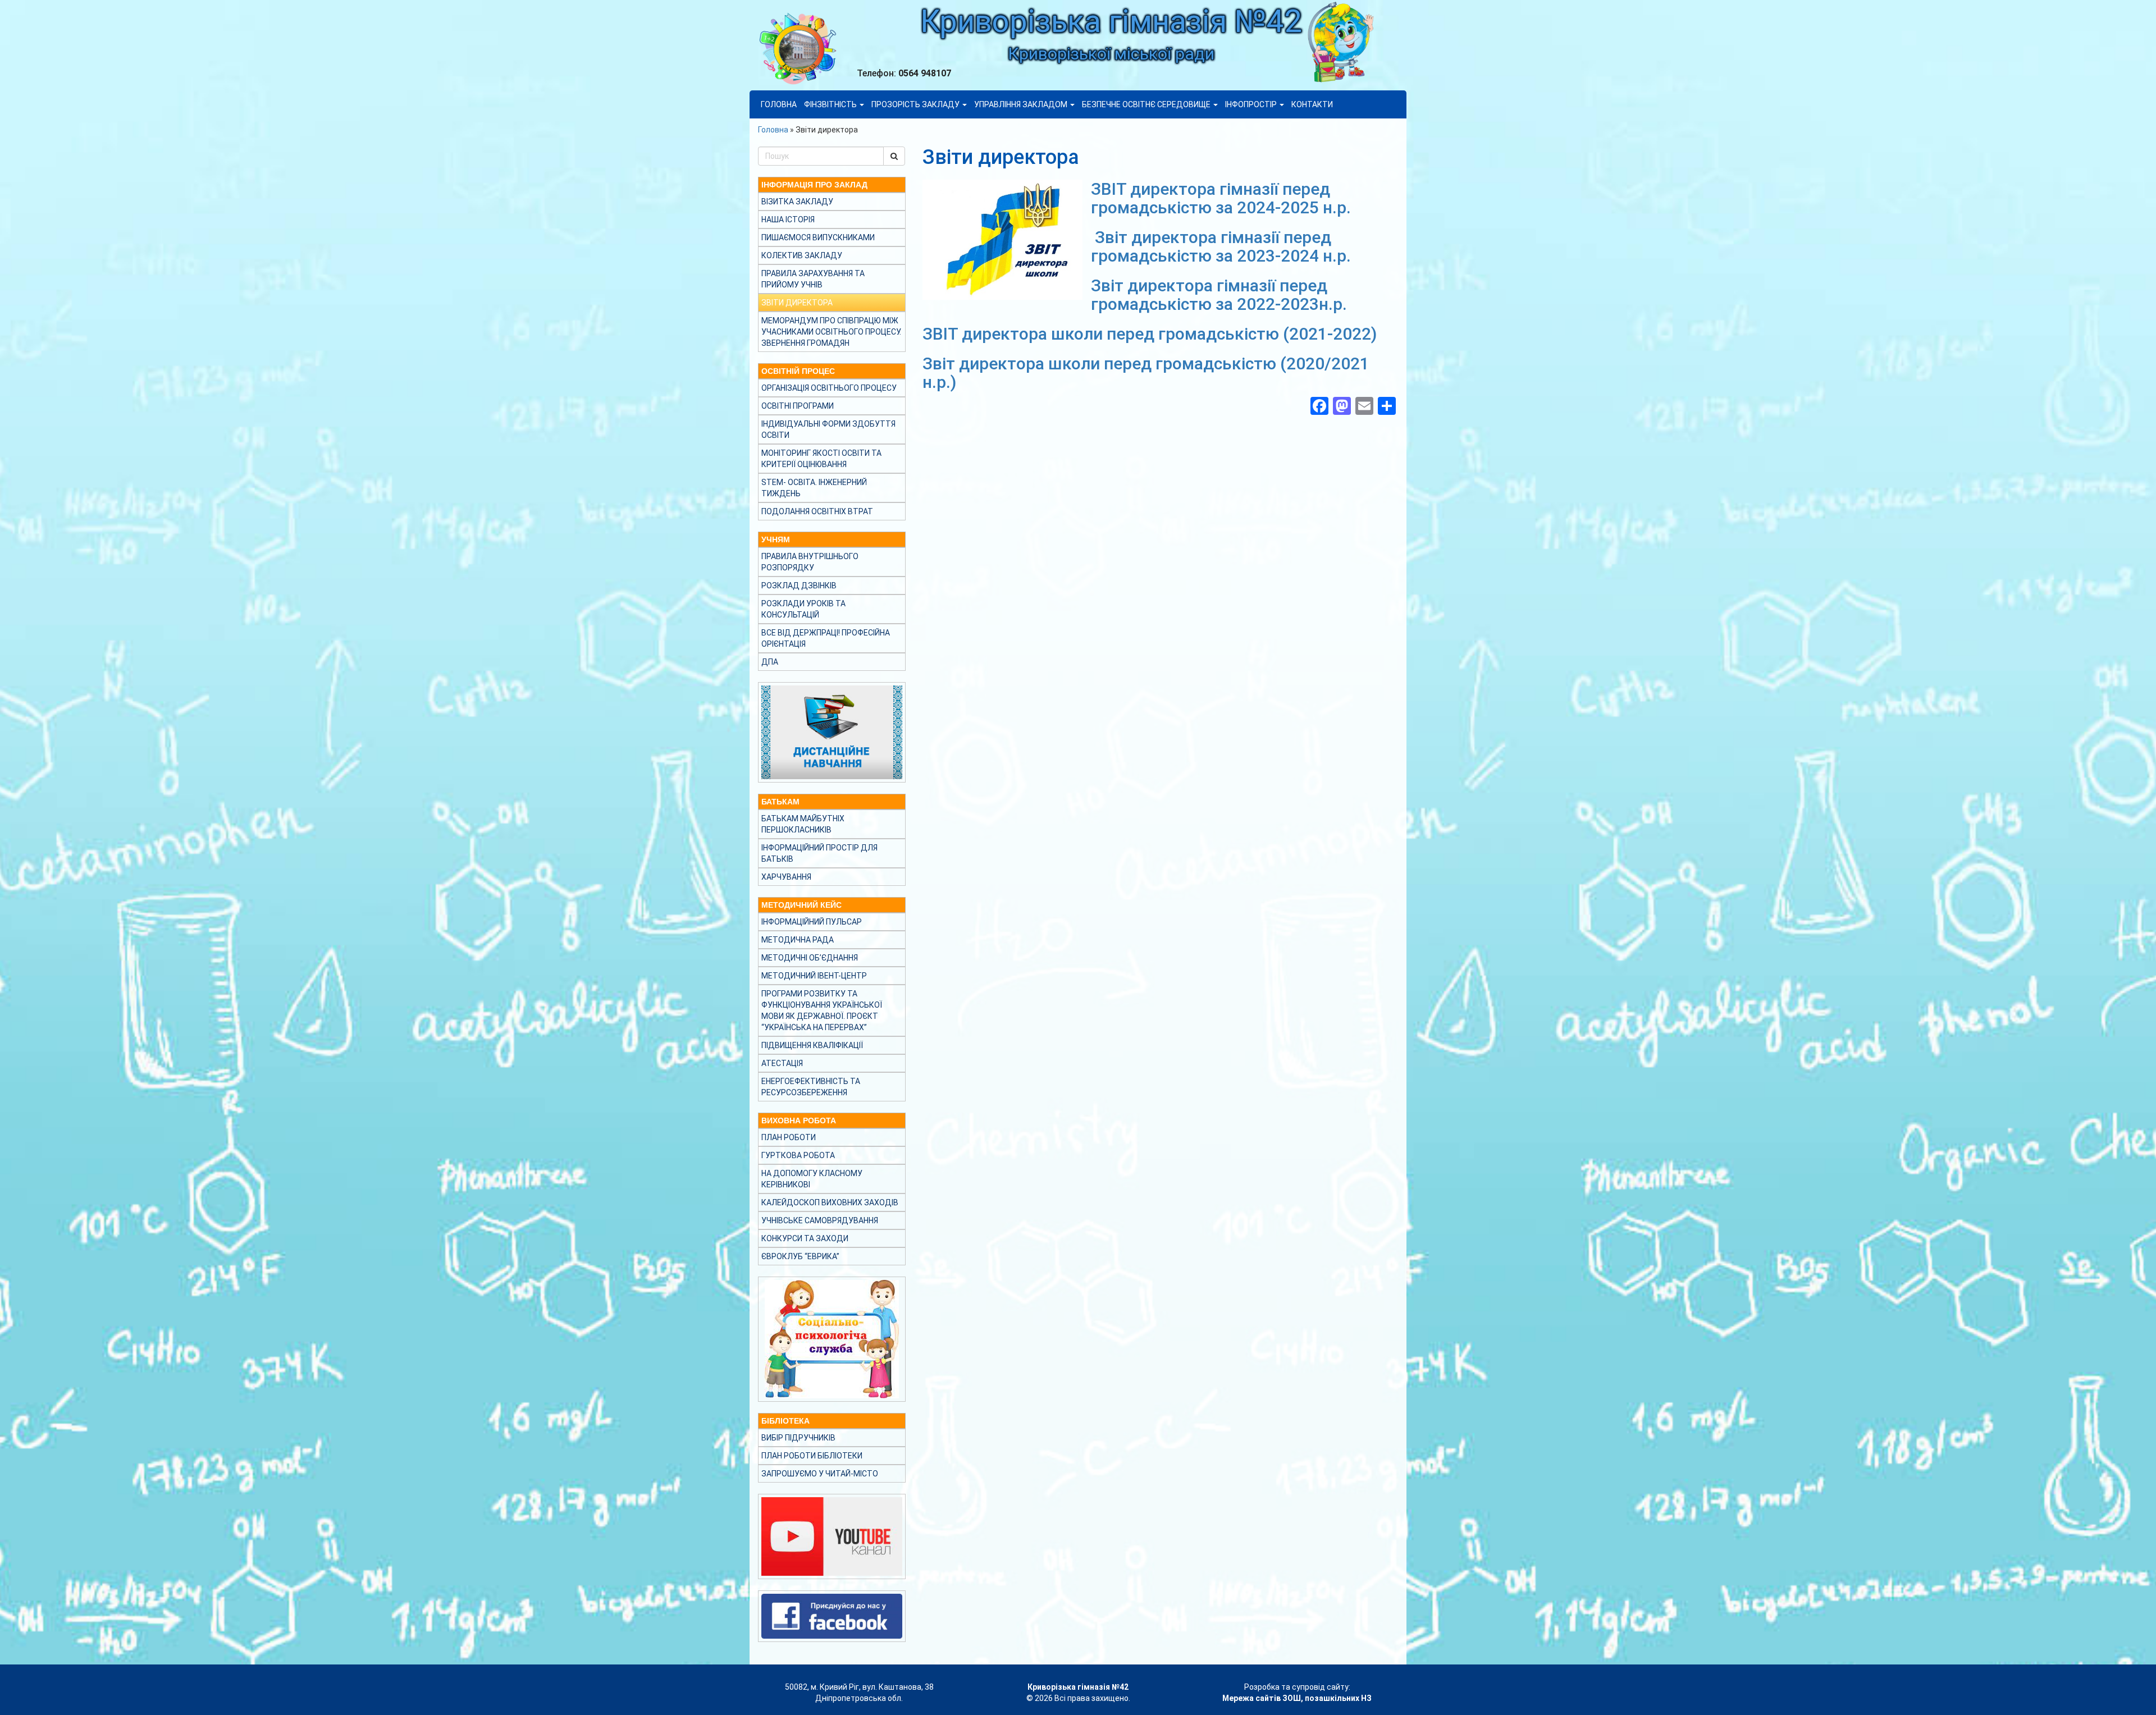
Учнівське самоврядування (820, 1220)
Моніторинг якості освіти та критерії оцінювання (821, 459)
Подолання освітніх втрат (817, 511)
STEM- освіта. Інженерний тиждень (814, 488)
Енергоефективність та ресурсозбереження (811, 1087)
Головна (779, 104)
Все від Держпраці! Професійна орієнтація (826, 638)
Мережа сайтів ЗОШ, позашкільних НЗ (1297, 1698)
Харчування (786, 877)
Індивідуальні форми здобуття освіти (828, 429)
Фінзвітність (831, 104)
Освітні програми (798, 406)
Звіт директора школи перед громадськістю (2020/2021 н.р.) (1146, 373)
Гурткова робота (798, 1155)
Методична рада (798, 940)
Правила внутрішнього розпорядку (810, 562)
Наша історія (788, 219)
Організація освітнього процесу (829, 388)
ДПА (770, 662)
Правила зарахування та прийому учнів (813, 279)
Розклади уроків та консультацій (803, 609)
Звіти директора (797, 303)
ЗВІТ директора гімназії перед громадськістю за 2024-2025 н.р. (1221, 198)
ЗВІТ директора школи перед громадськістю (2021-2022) (1150, 334)
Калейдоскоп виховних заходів (830, 1202)
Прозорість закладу (916, 104)
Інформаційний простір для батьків (819, 853)
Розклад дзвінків (799, 586)
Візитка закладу (797, 202)
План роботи (789, 1137)
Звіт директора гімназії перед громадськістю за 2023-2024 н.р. (1221, 246)
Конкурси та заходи (805, 1238)
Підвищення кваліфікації (812, 1045)
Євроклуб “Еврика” (800, 1256)
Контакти (1312, 104)
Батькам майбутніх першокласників (803, 824)
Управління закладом (1022, 104)
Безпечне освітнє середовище (1147, 104)
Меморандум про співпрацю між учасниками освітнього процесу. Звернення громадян (831, 332)
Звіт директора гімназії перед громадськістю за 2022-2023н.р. (1219, 295)
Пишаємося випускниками (818, 237)
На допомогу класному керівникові (812, 1179)
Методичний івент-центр (814, 976)
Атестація (782, 1063)
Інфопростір (1252, 104)
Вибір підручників (798, 1438)
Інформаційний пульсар (812, 922)
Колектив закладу (802, 255)
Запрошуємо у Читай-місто (820, 1474)
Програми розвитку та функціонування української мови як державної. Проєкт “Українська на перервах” (822, 1010)
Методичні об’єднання (810, 958)
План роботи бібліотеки (812, 1456)
